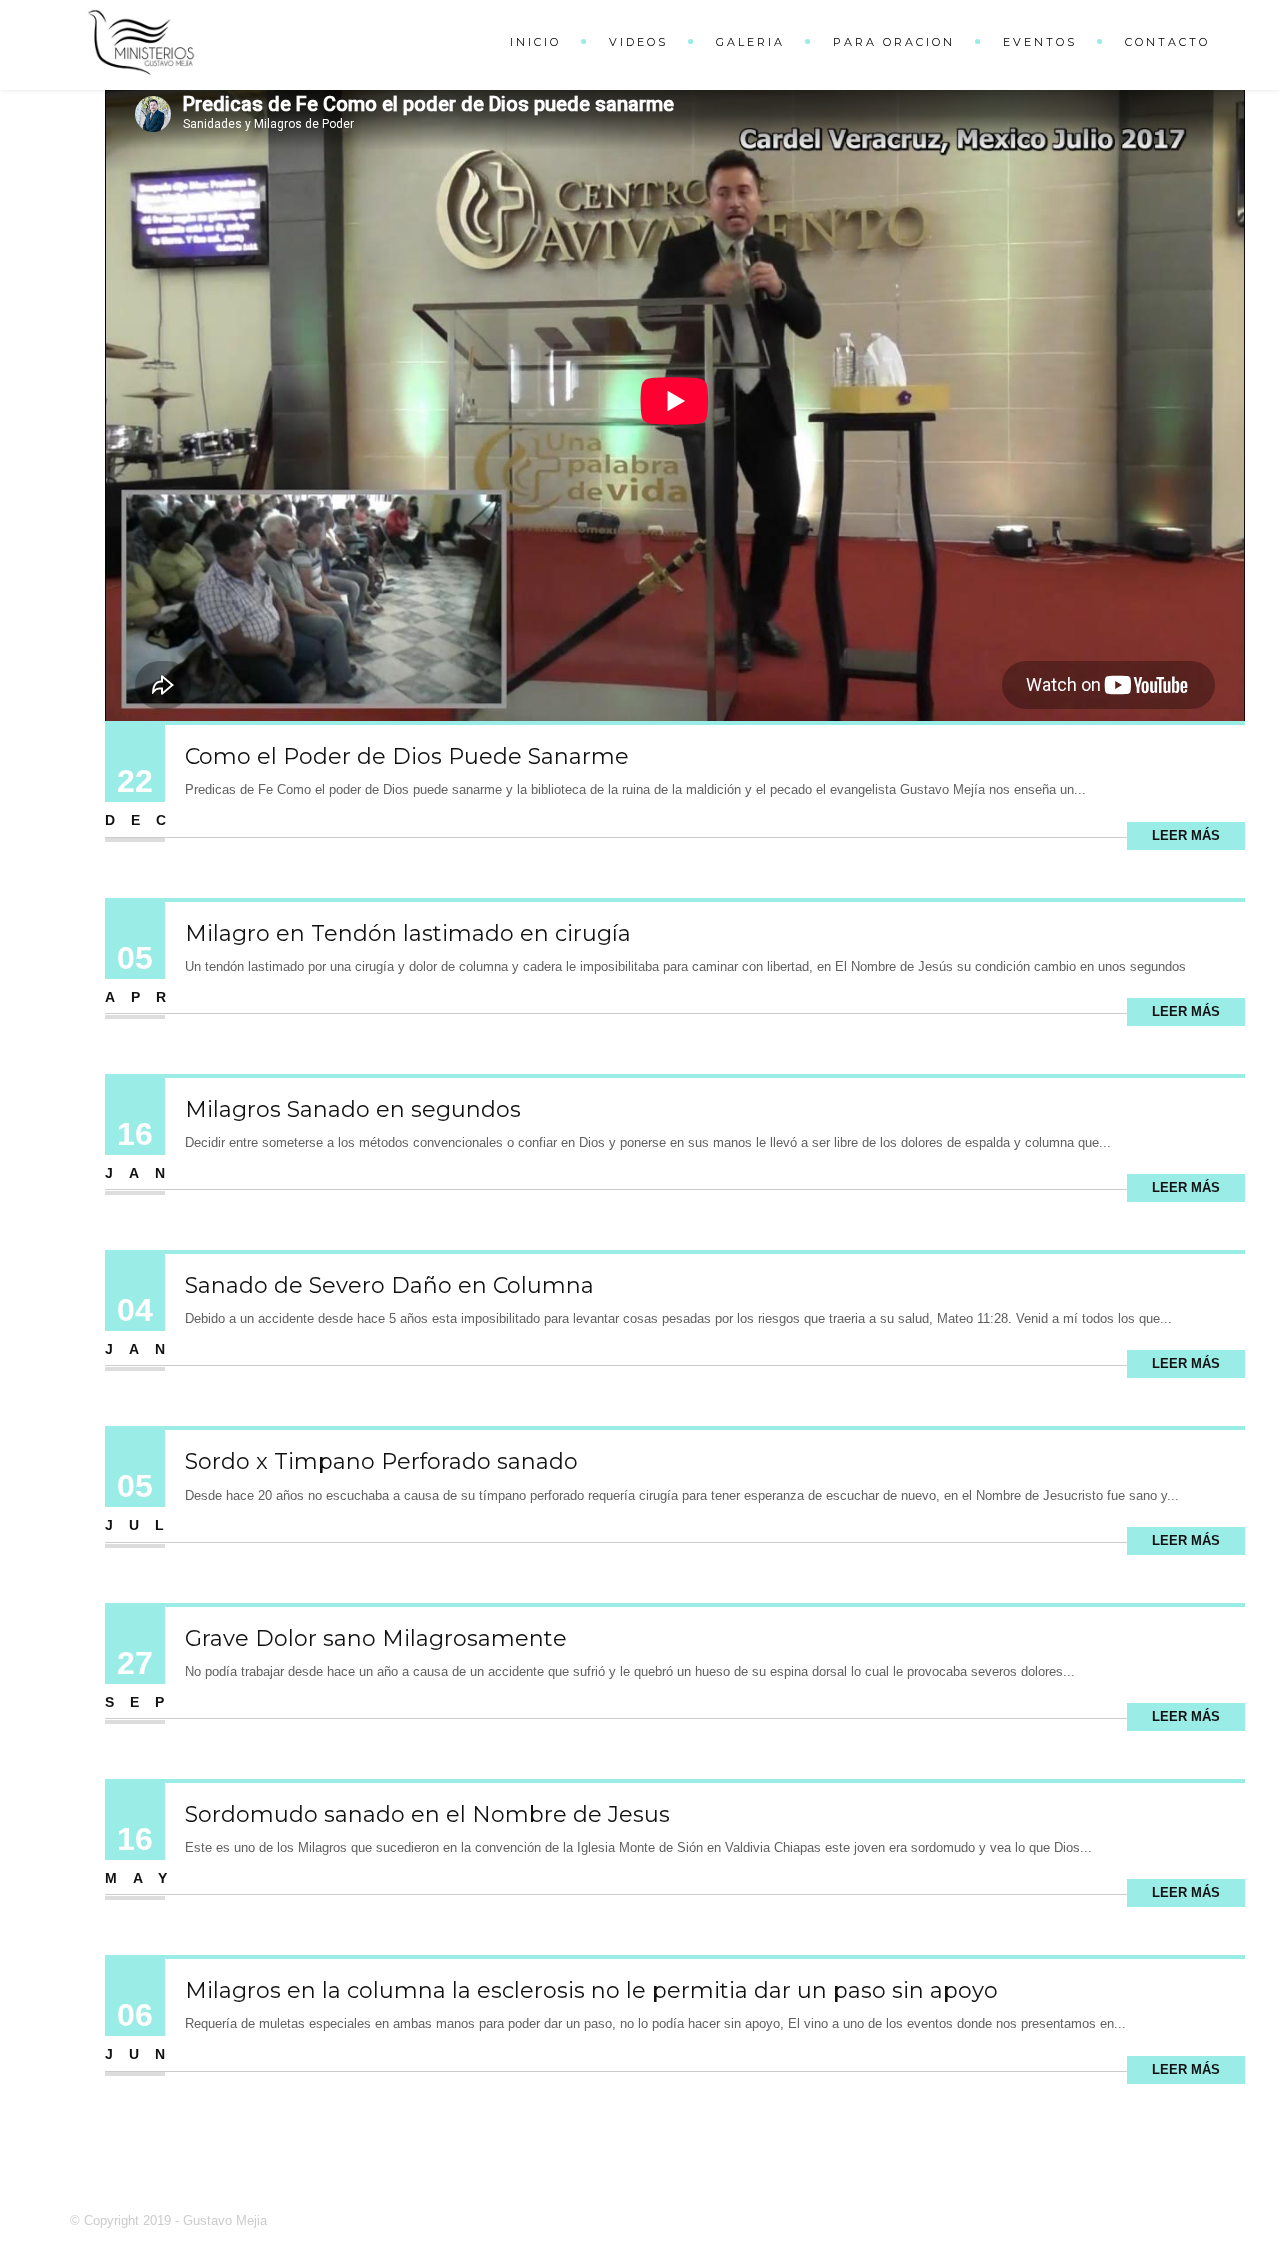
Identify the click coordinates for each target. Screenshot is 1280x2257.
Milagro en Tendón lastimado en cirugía (408, 933)
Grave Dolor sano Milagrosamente (376, 1638)
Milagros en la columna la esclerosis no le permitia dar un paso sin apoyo (591, 1990)
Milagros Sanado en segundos (353, 1109)
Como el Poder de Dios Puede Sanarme (407, 756)
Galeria (750, 42)
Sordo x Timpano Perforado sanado (381, 1461)
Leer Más (1186, 835)
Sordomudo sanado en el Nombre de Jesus (427, 1814)
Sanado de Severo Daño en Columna (389, 1285)
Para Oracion (894, 42)
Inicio (535, 42)
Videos (638, 42)
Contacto (1167, 42)
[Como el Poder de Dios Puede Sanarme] (675, 400)
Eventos (1040, 42)
